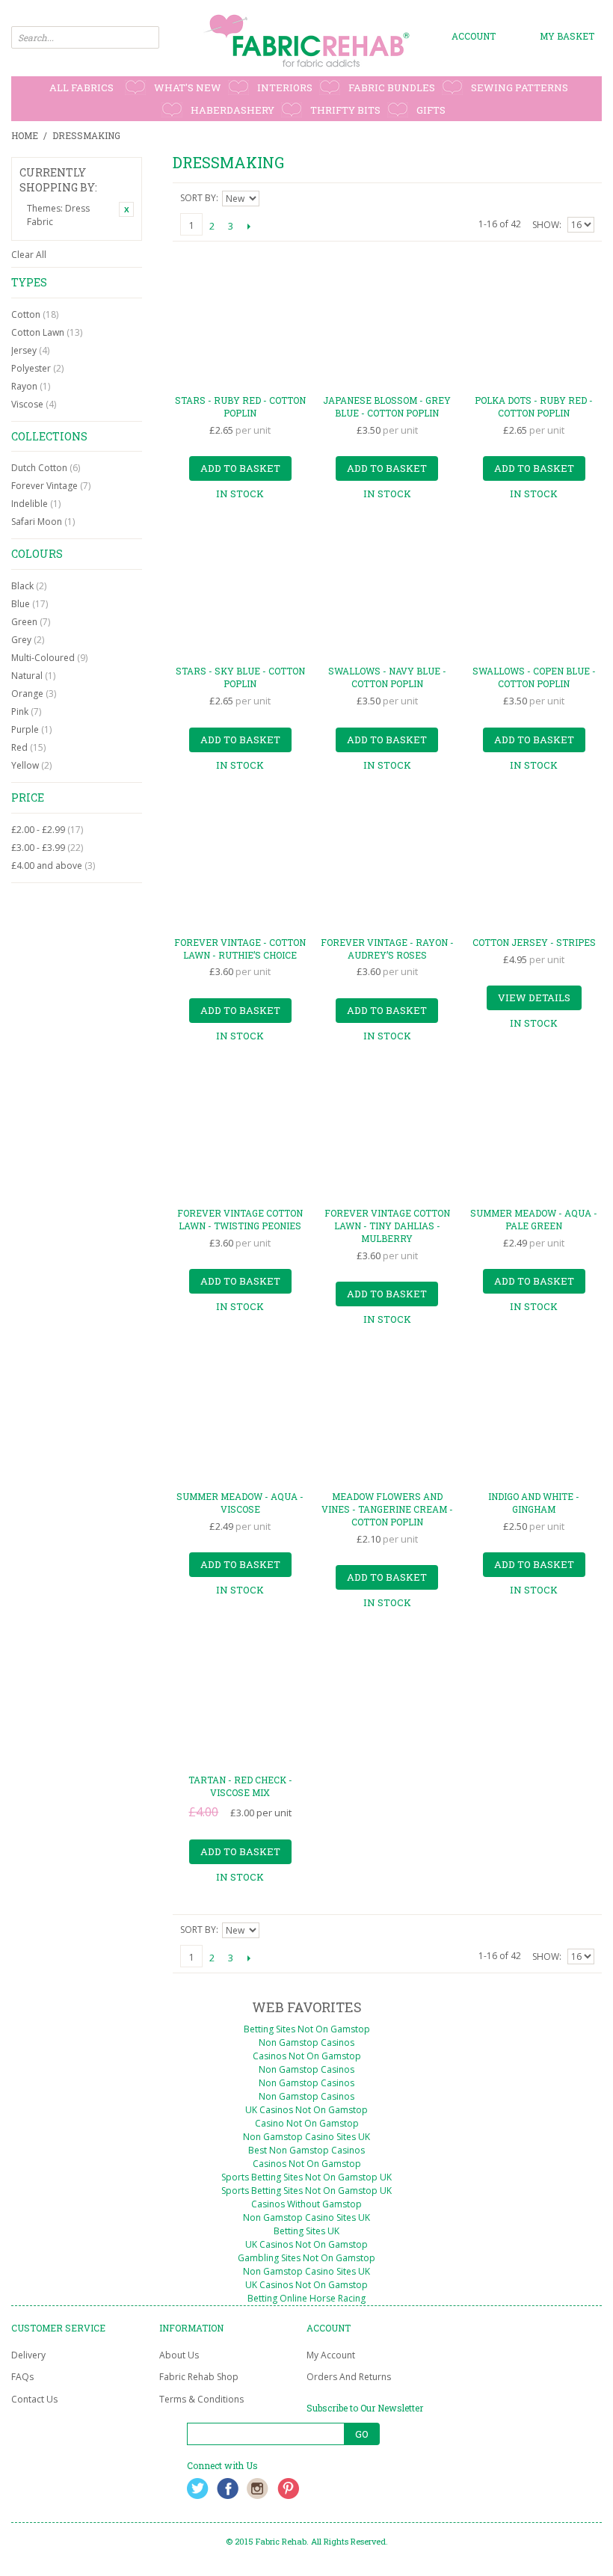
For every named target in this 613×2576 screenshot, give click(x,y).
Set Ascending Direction (273, 198)
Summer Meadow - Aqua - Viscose (240, 1503)
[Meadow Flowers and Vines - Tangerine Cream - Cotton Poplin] (387, 1417)
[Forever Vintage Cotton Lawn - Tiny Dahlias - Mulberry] (387, 1133)
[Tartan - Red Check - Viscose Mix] (240, 1700)
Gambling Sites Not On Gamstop (306, 2258)
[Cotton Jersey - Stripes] (534, 863)
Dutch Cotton (46, 468)
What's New (188, 87)
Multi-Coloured (49, 658)
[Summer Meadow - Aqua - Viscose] (240, 1417)
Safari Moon (43, 522)
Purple (31, 729)
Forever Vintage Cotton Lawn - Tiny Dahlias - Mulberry (387, 1226)
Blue (30, 604)
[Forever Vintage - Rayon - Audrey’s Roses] (387, 863)
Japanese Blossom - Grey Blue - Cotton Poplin (387, 406)
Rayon (31, 386)
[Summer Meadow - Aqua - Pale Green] (534, 1133)
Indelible (36, 504)
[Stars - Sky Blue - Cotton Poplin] (240, 591)
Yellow (31, 765)
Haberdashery (232, 110)
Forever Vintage (51, 486)
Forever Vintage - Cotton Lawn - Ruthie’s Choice (240, 949)
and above (53, 866)
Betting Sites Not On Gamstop (307, 2029)
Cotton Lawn (47, 332)
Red (28, 747)
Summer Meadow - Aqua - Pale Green (534, 1219)
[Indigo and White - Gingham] (534, 1417)
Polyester (37, 368)
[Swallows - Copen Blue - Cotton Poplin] (534, 591)
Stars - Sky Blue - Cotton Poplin (240, 677)
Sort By (198, 198)
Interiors (285, 87)
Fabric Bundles (392, 87)
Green (31, 622)
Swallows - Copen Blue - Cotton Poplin (534, 677)
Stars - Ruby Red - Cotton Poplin (240, 406)
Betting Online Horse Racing (306, 2298)
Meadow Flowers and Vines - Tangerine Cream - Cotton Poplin (387, 1509)
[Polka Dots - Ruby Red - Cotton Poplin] (534, 320)
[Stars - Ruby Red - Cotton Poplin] (240, 320)
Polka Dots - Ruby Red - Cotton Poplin (534, 406)
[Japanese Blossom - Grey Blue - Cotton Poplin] (387, 320)
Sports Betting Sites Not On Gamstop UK (306, 2177)
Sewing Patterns (520, 87)
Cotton (35, 314)
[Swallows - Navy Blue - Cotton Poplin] (387, 591)
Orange (34, 694)
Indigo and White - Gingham (534, 1503)
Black (29, 586)
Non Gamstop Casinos (306, 2042)
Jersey (30, 350)
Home (25, 135)
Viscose (34, 404)
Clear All (29, 255)
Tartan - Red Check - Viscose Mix (240, 1786)
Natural (33, 676)
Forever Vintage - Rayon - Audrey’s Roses (387, 949)
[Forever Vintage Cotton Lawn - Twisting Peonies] (240, 1133)
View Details (534, 997)
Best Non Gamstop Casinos (306, 2150)
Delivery (28, 2355)
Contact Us (34, 2399)
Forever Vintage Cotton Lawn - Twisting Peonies (240, 1219)
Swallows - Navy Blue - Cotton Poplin (387, 677)
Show (546, 225)
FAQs (22, 2377)
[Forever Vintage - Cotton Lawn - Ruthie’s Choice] (240, 863)
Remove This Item (126, 209)
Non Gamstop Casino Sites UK (306, 2137)
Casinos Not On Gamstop (307, 2056)
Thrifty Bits (345, 110)
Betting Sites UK (306, 2231)
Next (249, 226)
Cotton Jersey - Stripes (534, 942)
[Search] (148, 37)
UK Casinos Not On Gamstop (306, 2110)
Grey (28, 640)
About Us (179, 2355)
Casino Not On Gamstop (307, 2123)
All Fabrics (81, 87)
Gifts (431, 110)
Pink (26, 711)
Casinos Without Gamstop (306, 2204)
